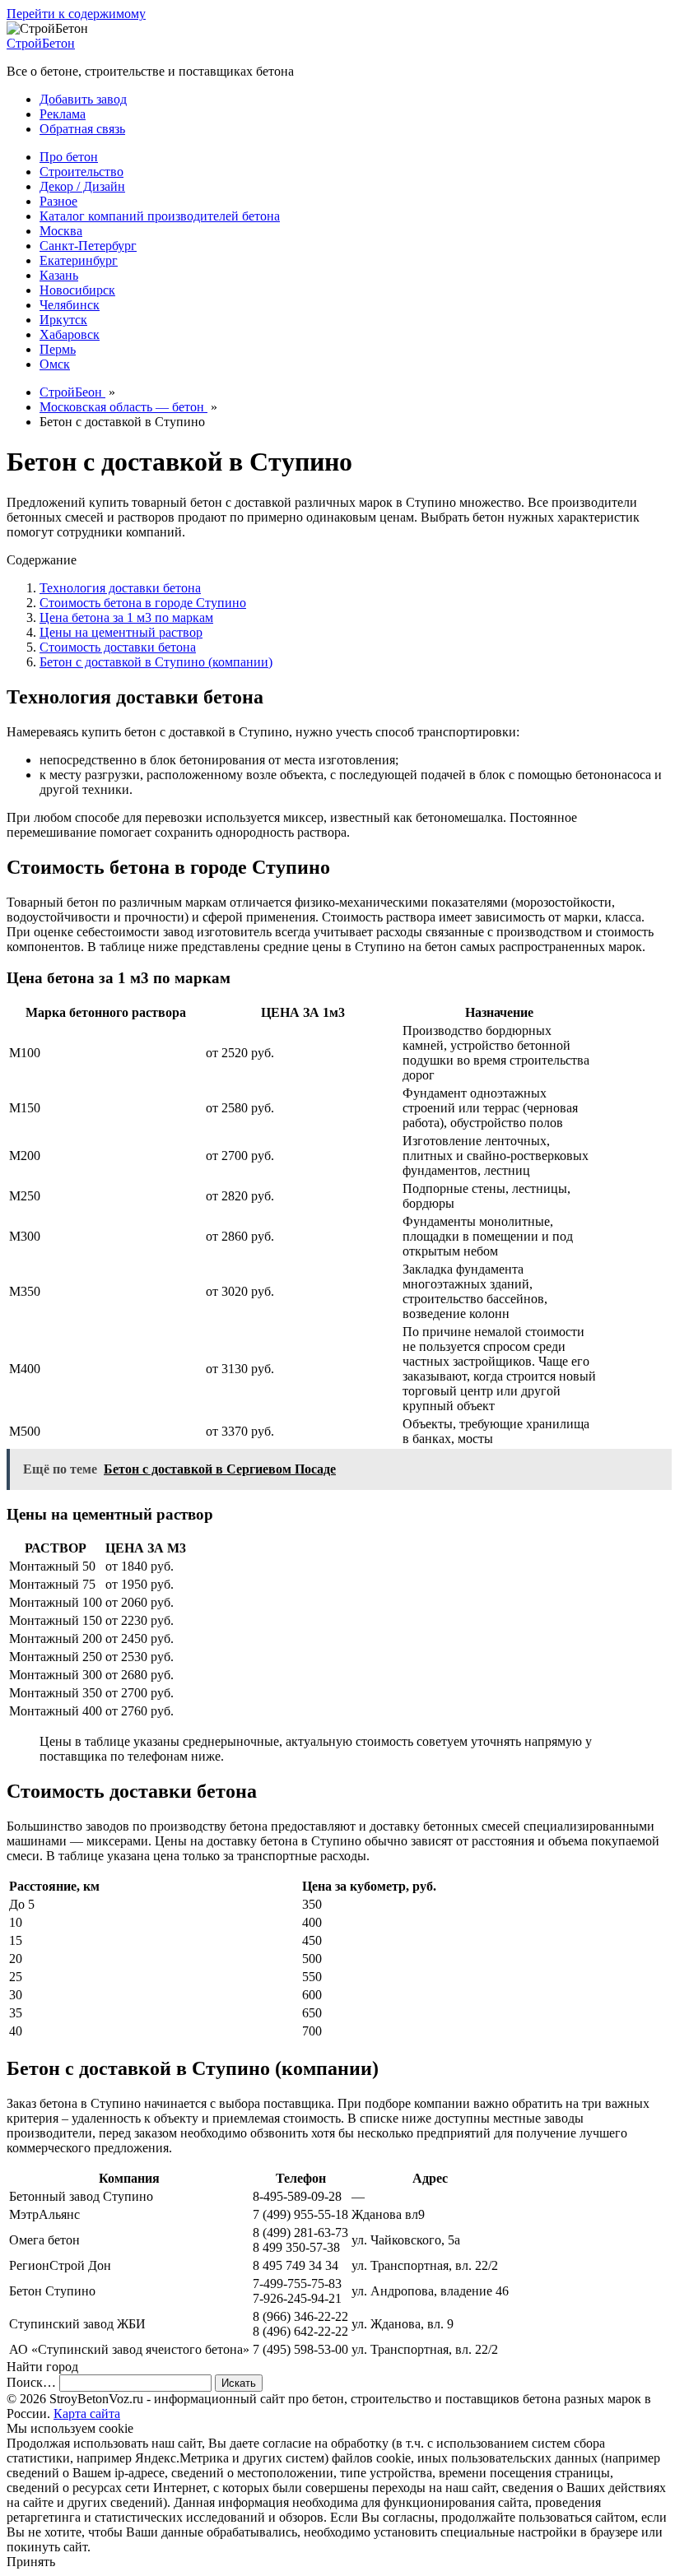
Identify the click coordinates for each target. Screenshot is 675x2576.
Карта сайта (87, 2414)
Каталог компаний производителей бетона (160, 216)
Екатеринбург (79, 260)
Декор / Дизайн (82, 186)
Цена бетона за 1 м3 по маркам (126, 617)
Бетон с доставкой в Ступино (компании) (156, 662)
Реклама (63, 114)
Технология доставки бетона (120, 588)
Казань (59, 275)
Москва (61, 231)
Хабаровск (70, 334)
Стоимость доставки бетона (118, 647)
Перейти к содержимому (76, 14)
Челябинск (70, 305)
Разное (58, 201)
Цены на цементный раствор (121, 632)
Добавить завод (83, 99)
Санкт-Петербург (88, 246)
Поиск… (31, 2382)
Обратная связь (82, 129)
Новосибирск (77, 290)
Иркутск (63, 320)
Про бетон (69, 157)
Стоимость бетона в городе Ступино (143, 603)
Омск (55, 364)
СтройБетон (41, 43)
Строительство (81, 172)
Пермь (58, 349)
